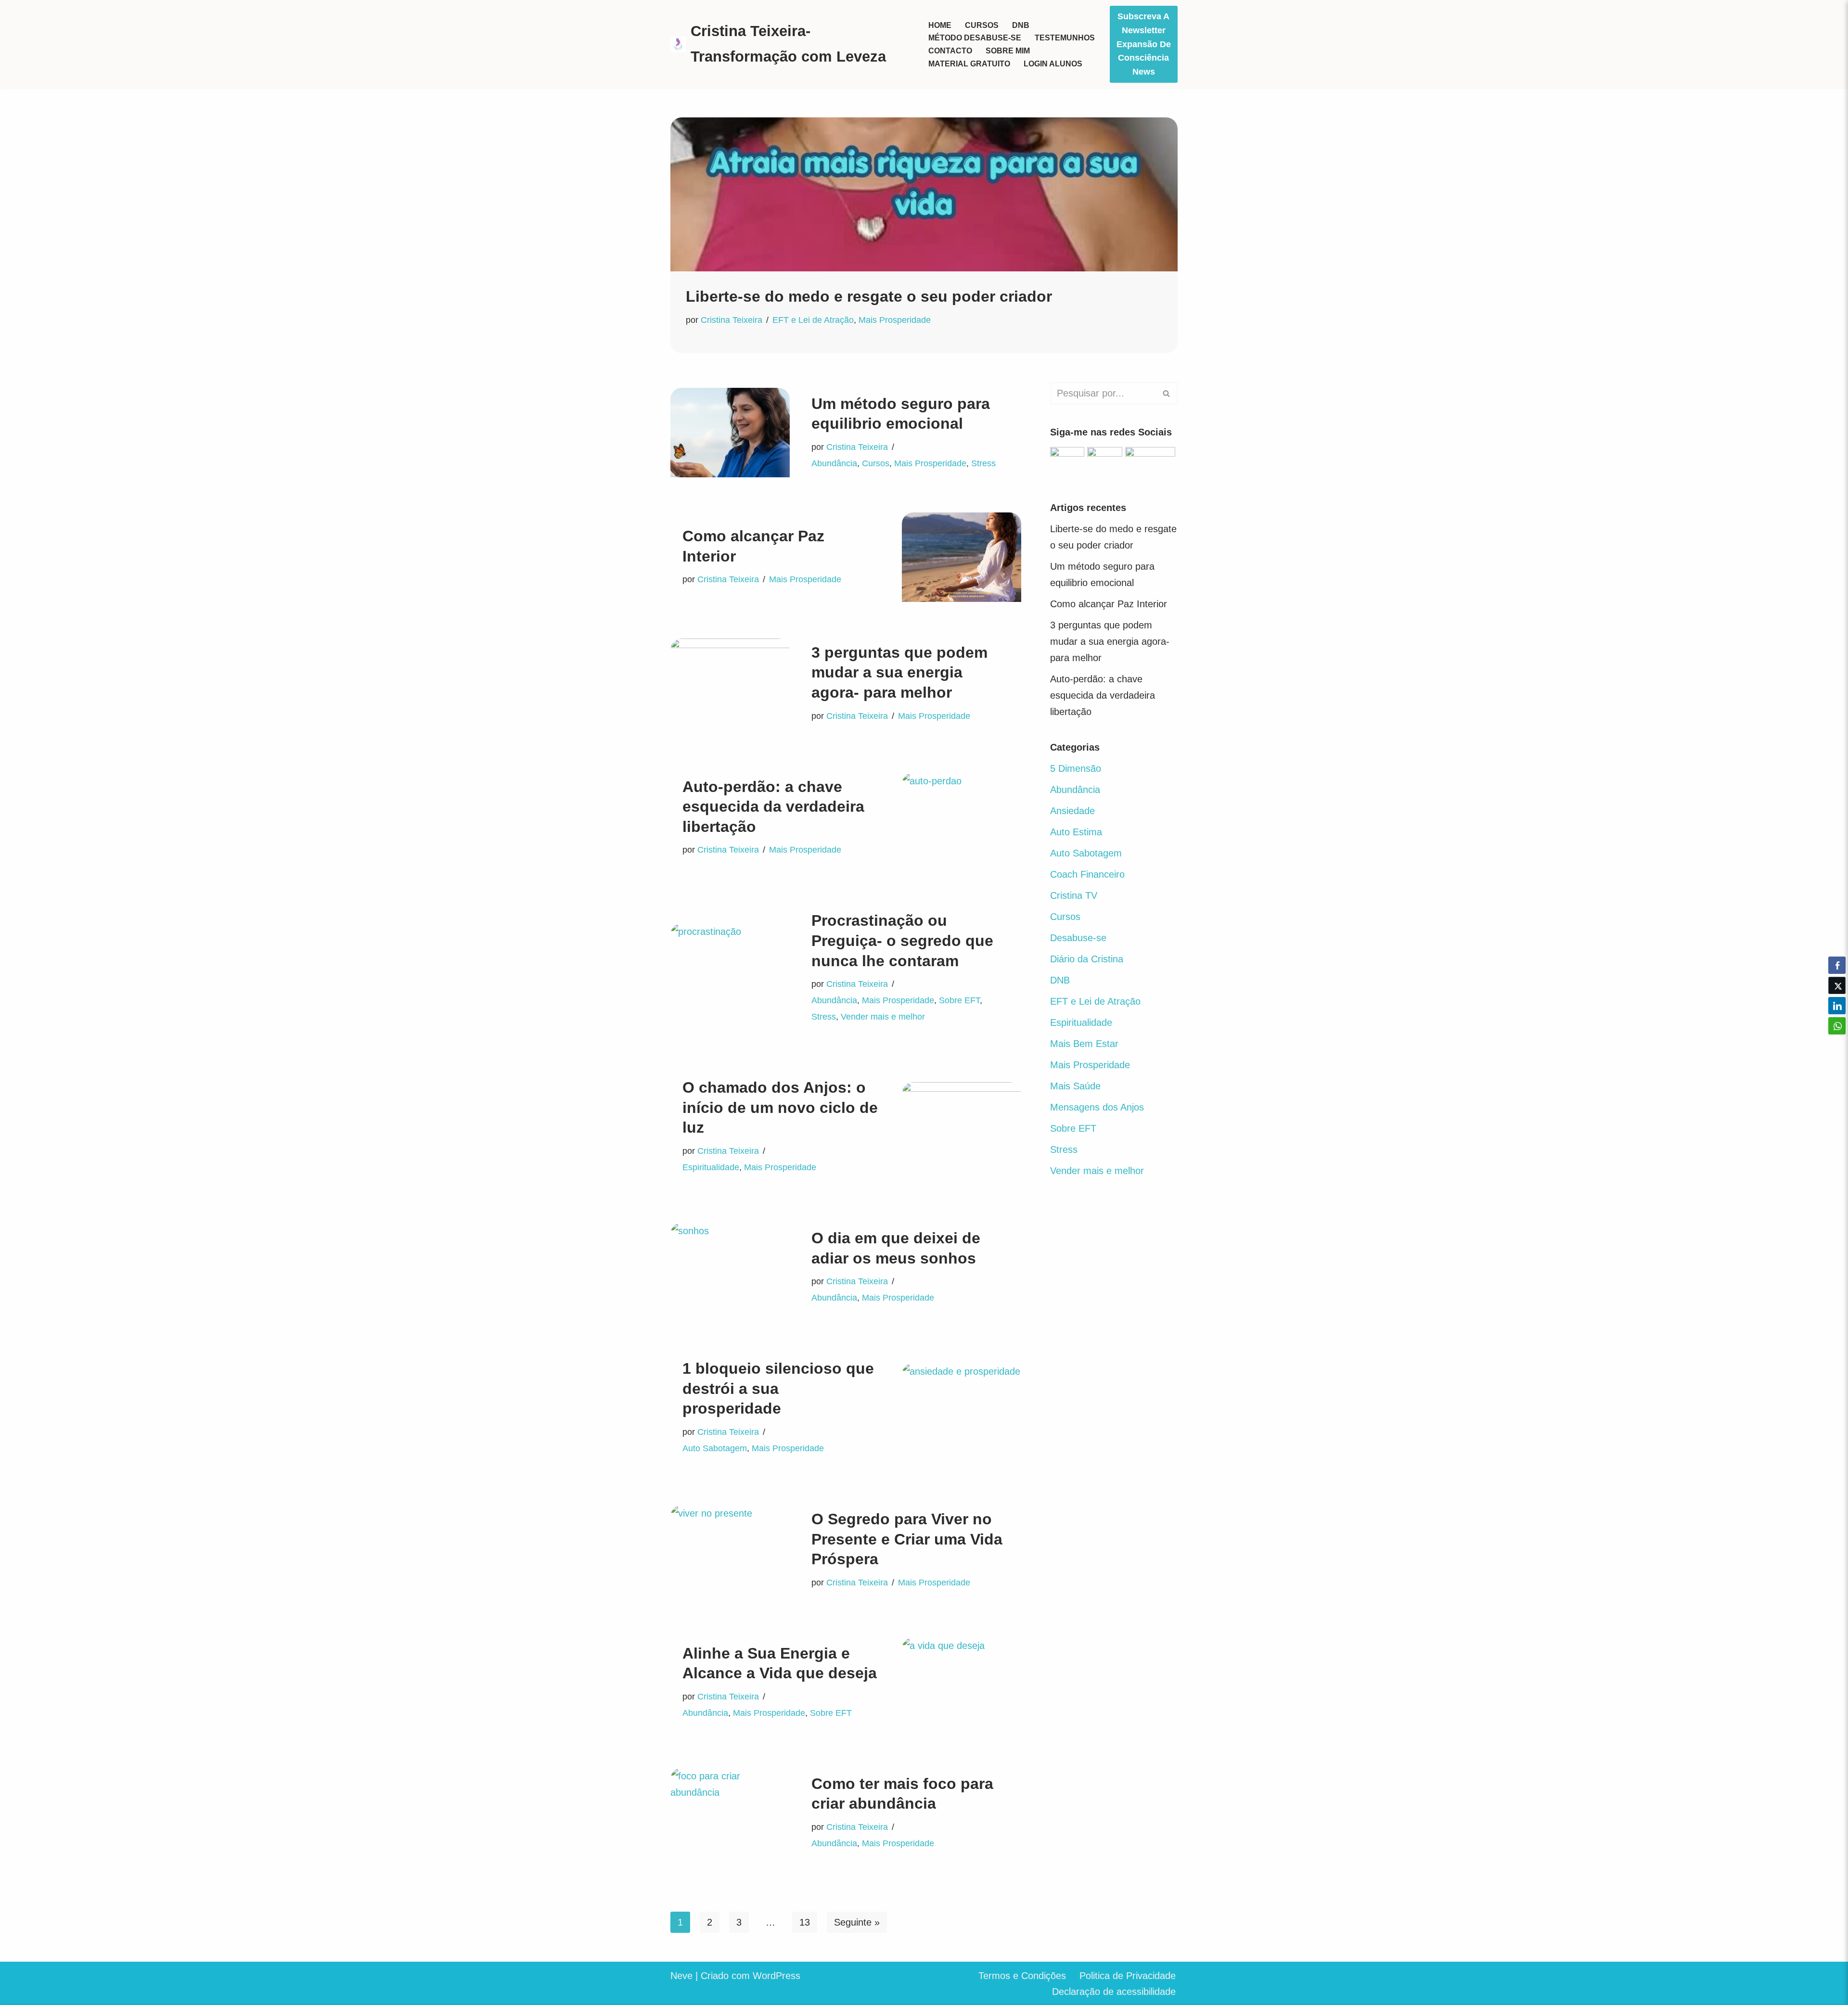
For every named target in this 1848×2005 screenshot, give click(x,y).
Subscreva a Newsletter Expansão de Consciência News (1144, 44)
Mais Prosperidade (895, 320)
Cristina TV (1074, 895)
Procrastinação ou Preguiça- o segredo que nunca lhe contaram (902, 940)
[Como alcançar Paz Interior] (962, 557)
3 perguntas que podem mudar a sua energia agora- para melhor (899, 672)
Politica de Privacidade (1128, 1976)
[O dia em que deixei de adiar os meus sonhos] (730, 1267)
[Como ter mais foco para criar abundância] (730, 1813)
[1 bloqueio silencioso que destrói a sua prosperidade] (962, 1408)
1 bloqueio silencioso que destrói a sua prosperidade (778, 1388)
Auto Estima (1076, 832)
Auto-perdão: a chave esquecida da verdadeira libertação (773, 807)
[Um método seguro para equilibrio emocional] (730, 433)
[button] (1837, 1045)
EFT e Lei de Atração (813, 320)
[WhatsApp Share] (1837, 1026)
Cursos (982, 25)
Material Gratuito (969, 64)
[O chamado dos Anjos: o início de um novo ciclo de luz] (962, 1127)
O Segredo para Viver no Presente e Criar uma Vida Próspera (907, 1539)
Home (940, 25)
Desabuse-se (1078, 938)
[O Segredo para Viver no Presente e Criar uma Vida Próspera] (730, 1550)
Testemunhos (1065, 38)
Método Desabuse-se (975, 38)
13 (805, 1922)
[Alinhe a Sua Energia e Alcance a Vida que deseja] (962, 1682)
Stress (983, 463)
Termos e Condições (1022, 1976)
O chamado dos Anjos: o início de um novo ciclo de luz (780, 1107)
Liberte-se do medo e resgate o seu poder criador (869, 296)
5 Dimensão (1076, 768)
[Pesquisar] (1167, 393)
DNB (1021, 25)
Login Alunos (1053, 64)
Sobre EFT (959, 1000)
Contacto (950, 51)
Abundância (834, 463)
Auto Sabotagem (715, 1448)
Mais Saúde (1075, 1086)
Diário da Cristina (1087, 959)
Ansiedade (1072, 811)
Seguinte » (857, 1922)
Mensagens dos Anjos (1097, 1107)
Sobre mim (1008, 51)
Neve (681, 1976)
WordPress (776, 1976)
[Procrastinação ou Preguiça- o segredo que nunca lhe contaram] (730, 968)
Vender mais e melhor (883, 1017)
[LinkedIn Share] (1837, 1006)
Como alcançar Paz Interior (1109, 604)
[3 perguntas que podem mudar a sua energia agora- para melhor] (730, 683)
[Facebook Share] (1837, 965)
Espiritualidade (711, 1167)
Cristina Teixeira (731, 320)
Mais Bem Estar (1084, 1044)
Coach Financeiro (1087, 874)
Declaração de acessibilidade (1114, 1992)
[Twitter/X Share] (1837, 985)
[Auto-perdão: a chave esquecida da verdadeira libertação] (962, 817)
